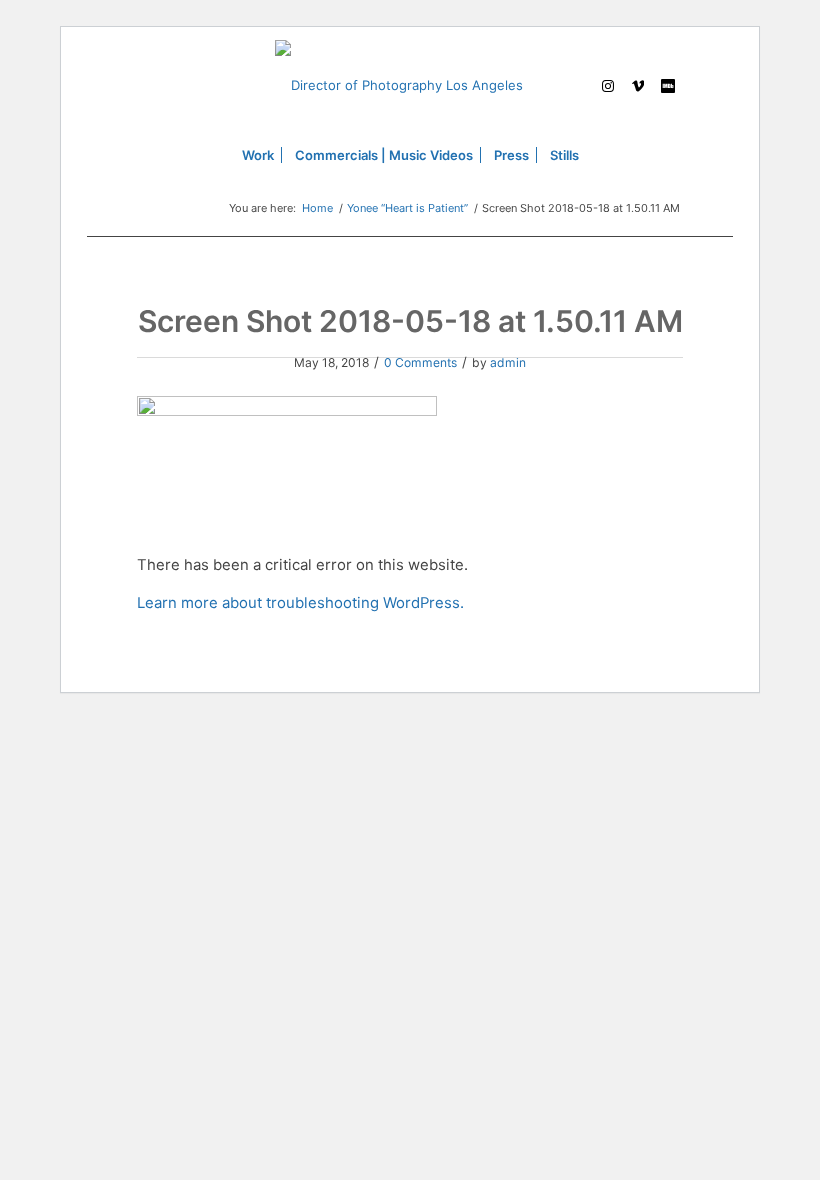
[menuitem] (258, 155)
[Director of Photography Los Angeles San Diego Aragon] (410, 85)
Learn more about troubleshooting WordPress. (300, 603)
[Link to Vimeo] (638, 85)
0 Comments (420, 362)
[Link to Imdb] (668, 85)
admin (508, 362)
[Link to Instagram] (608, 85)
